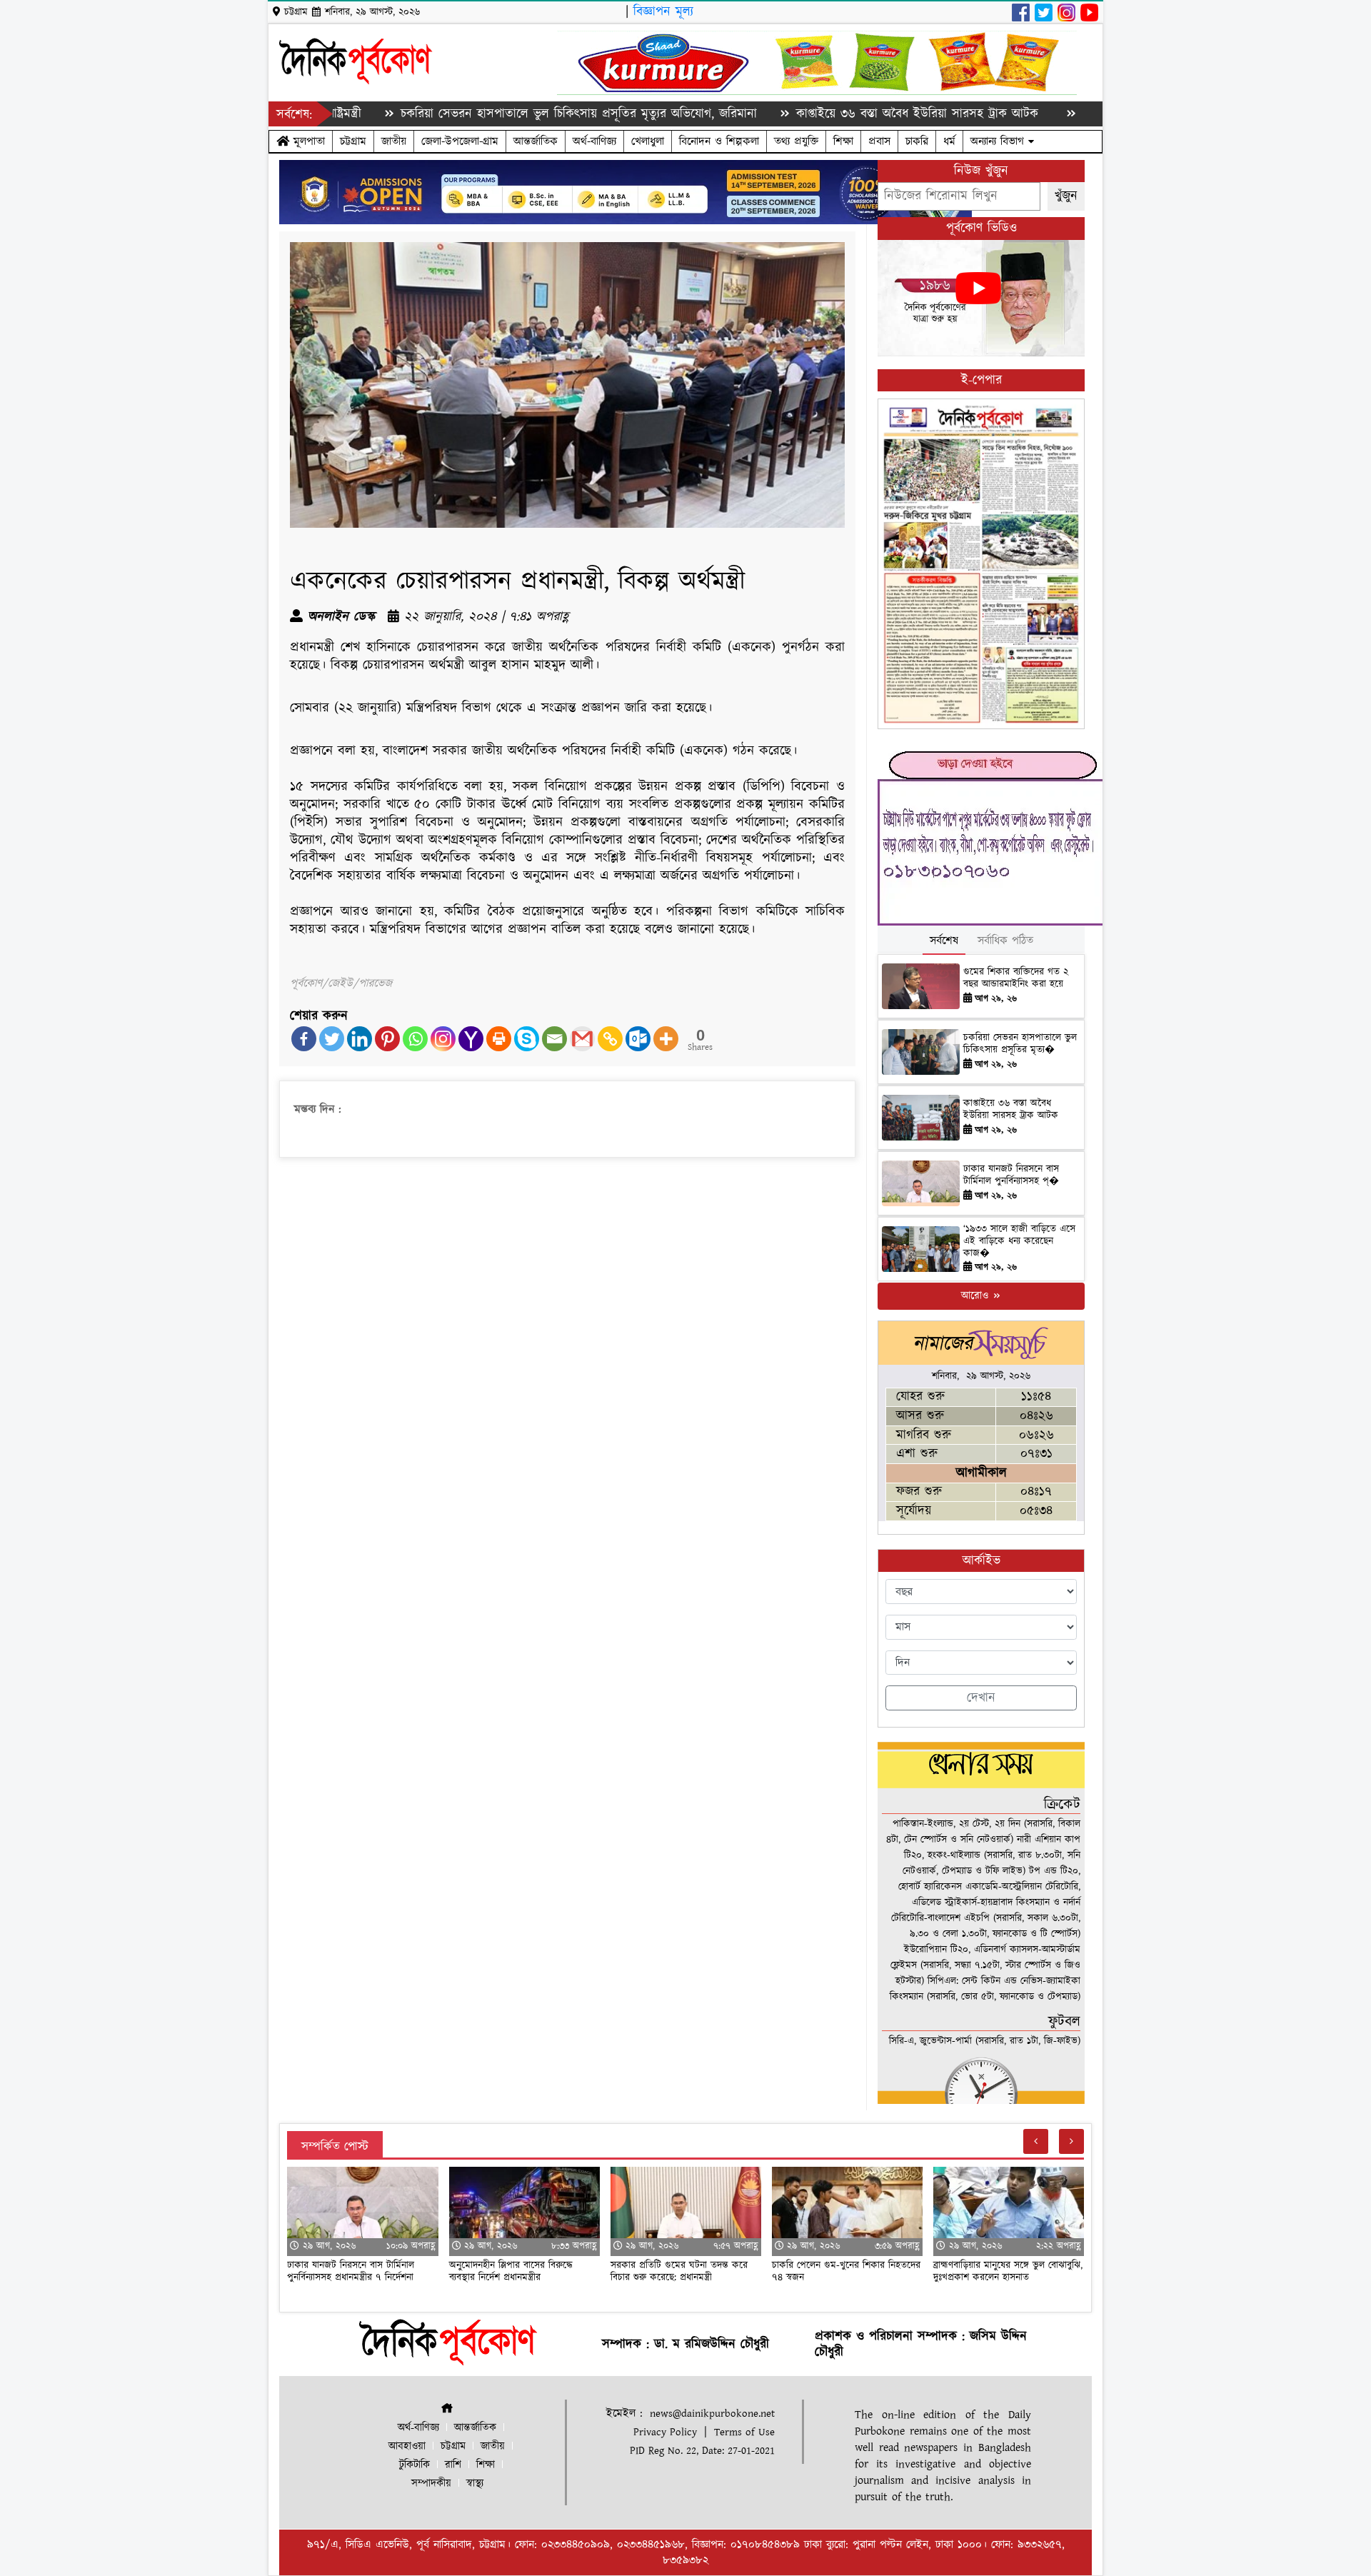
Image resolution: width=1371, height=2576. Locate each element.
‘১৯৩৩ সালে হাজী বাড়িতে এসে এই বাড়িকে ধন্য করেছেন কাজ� (1019, 1241)
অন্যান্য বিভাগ (999, 141)
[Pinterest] (387, 1039)
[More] (666, 1039)
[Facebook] (304, 1039)
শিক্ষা (843, 141)
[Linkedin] (360, 1039)
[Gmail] (582, 1039)
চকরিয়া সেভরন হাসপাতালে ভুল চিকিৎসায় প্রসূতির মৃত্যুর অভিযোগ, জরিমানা (487, 114)
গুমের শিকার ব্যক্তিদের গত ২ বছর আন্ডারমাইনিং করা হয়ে (1016, 978)
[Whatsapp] (415, 1039)
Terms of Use (744, 2432)
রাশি (453, 2465)
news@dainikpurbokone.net (712, 2414)
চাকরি (917, 141)
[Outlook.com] (638, 1039)
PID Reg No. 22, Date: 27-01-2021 (702, 2451)
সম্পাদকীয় (431, 2484)
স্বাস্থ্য (475, 2484)
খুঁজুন (1066, 196)
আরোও (976, 1296)
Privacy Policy (665, 2432)
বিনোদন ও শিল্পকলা (719, 141)
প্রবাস (879, 141)
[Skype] (527, 1039)
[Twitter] (332, 1039)
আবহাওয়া (407, 2446)
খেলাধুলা (648, 141)
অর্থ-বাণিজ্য (594, 141)
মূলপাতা (307, 141)
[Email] (554, 1039)
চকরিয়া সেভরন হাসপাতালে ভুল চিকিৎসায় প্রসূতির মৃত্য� (1020, 1044)
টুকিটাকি (415, 2465)
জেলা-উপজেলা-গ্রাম (460, 141)
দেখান (981, 1698)
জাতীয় (394, 141)
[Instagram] (443, 1039)
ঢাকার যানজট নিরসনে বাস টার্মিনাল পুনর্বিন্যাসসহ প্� (1011, 1175)
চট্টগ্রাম (353, 141)
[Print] (499, 1039)
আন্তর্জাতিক (536, 141)
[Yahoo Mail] (471, 1039)
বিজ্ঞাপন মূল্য (663, 12)
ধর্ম (949, 141)
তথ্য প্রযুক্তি (796, 141)
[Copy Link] (610, 1039)
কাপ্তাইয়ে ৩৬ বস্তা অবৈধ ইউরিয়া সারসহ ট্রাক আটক (828, 114)
